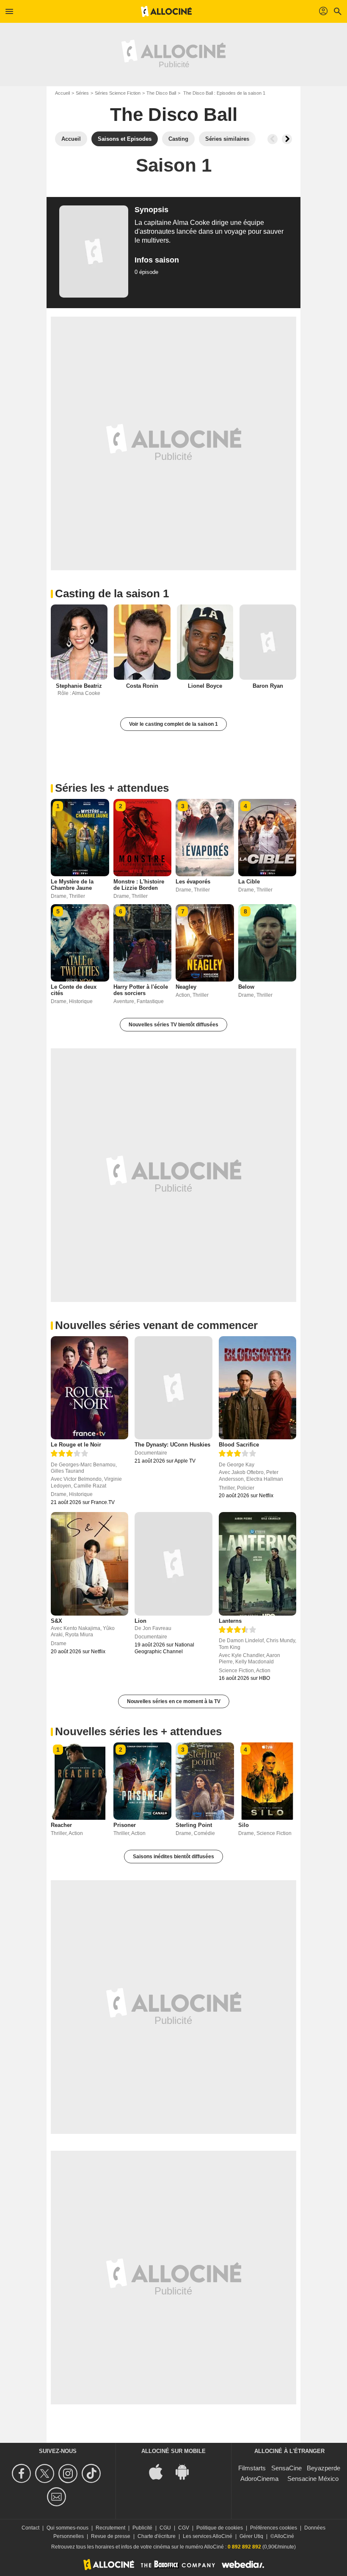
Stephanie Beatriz (79, 686)
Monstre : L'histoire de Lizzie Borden (139, 885)
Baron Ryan (268, 686)
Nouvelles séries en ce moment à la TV (174, 1701)
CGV (184, 2528)
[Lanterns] (257, 1564)
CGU (165, 2528)
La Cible (249, 882)
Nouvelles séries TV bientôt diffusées (173, 1025)
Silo (244, 1825)
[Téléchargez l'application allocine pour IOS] (160, 2471)
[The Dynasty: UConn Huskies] (173, 1388)
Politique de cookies (220, 2528)
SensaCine (286, 2468)
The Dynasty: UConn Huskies (172, 1445)
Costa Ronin (142, 686)
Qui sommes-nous (67, 2528)
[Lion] (173, 1564)
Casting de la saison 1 (112, 593)
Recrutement (110, 2528)
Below (246, 987)
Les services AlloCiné (208, 2536)
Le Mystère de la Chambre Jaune (72, 885)
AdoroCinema (259, 2479)
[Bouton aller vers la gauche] (273, 139)
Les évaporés (193, 882)
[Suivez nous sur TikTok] (92, 2473)
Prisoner (125, 1825)
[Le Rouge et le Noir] (90, 1388)
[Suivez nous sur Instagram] (69, 2473)
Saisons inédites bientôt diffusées (173, 1857)
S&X (56, 1621)
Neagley (186, 987)
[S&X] (90, 1564)
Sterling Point (194, 1825)
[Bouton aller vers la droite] (287, 139)
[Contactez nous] (58, 2497)
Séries (82, 93)
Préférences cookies (274, 2528)
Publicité (142, 2528)
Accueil (62, 93)
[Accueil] (166, 11)
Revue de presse (111, 2536)
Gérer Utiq (251, 2536)
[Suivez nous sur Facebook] (23, 2473)
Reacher (61, 1825)
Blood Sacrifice (239, 1445)
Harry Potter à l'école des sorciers (141, 990)
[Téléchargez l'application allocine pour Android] (187, 2471)
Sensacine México (313, 2479)
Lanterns (230, 1621)
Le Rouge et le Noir (76, 1445)
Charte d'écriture (157, 2536)
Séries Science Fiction (118, 93)
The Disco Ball (161, 93)
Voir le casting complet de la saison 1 (173, 724)
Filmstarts (252, 2468)
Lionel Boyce (205, 686)
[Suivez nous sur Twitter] (46, 2473)
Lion (140, 1621)
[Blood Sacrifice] (257, 1388)
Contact (30, 2528)
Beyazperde (324, 2468)
